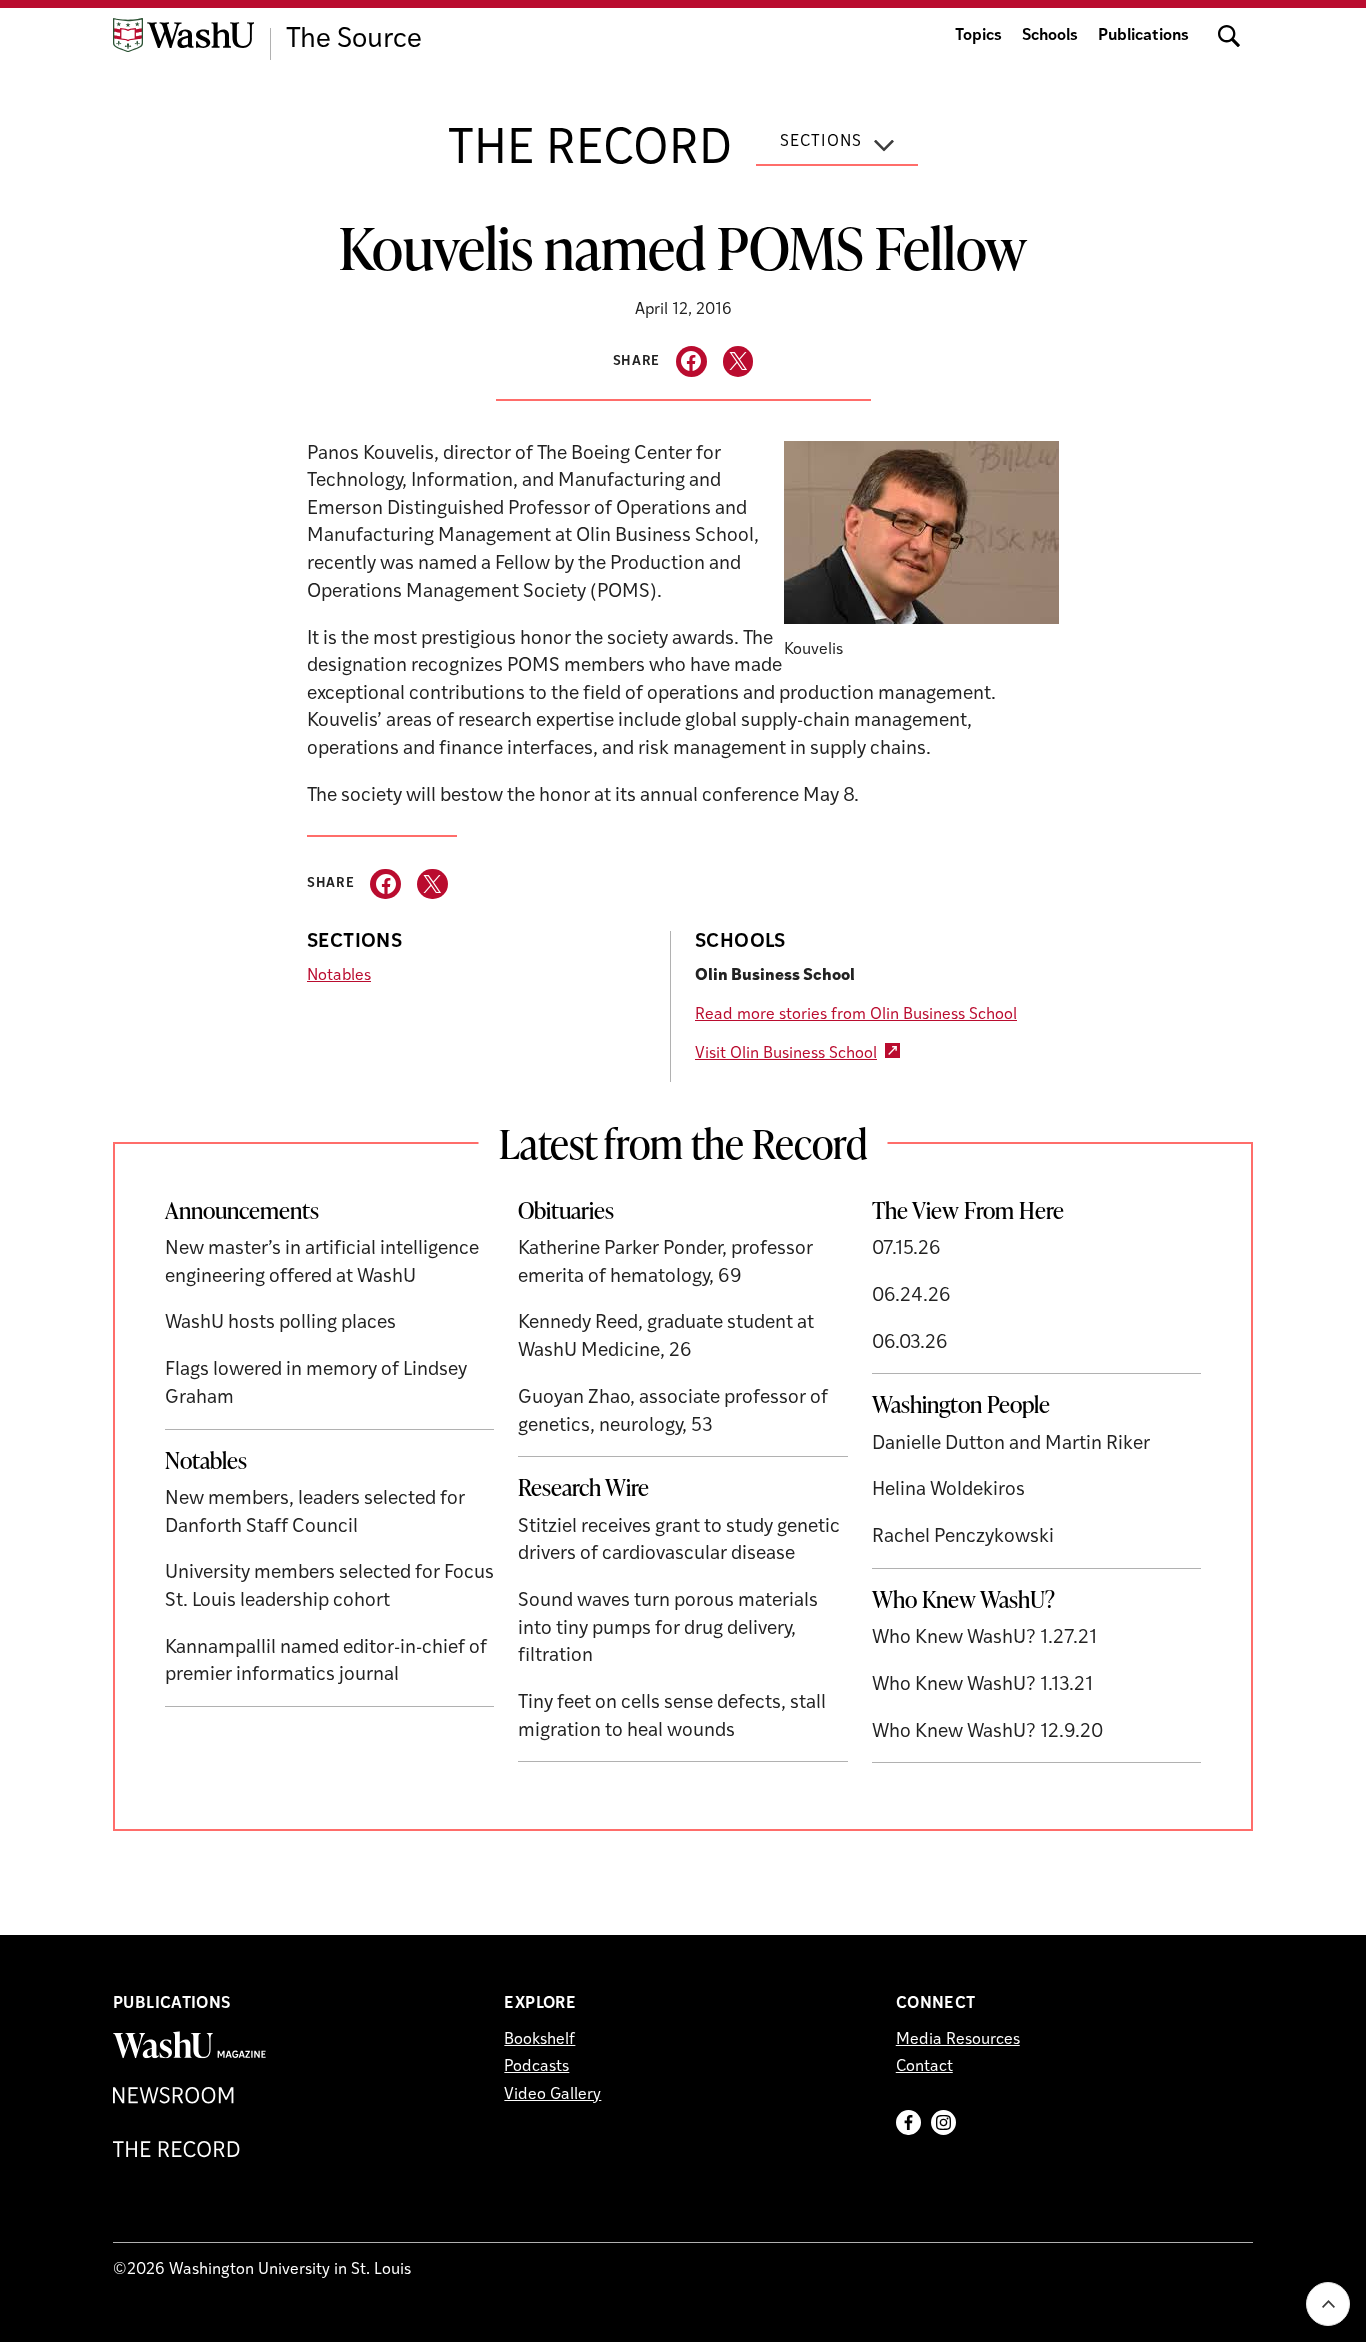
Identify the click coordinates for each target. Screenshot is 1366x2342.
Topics (978, 36)
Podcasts (536, 2067)
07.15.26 (906, 1249)
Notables (339, 976)
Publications (1143, 36)
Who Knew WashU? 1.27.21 (984, 1638)
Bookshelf (539, 2040)
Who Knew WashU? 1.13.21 (982, 1685)
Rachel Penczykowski (963, 1537)
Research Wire (583, 1487)
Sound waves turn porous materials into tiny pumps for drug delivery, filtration (668, 1629)
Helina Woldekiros (948, 1490)
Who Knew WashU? (963, 1599)
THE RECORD (590, 151)
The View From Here (968, 1210)
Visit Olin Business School (786, 1054)
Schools (1050, 36)
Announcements (242, 1210)
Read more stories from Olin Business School (856, 1015)
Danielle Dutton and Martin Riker (1011, 1444)
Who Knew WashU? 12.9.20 (987, 1732)
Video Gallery (552, 2095)
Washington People (961, 1404)
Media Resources (958, 2040)
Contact (924, 2067)
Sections (821, 142)
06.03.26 (910, 1343)
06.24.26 (911, 1296)
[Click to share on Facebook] (691, 361)
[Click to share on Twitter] (738, 361)
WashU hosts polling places (280, 1323)
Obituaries (566, 1210)
